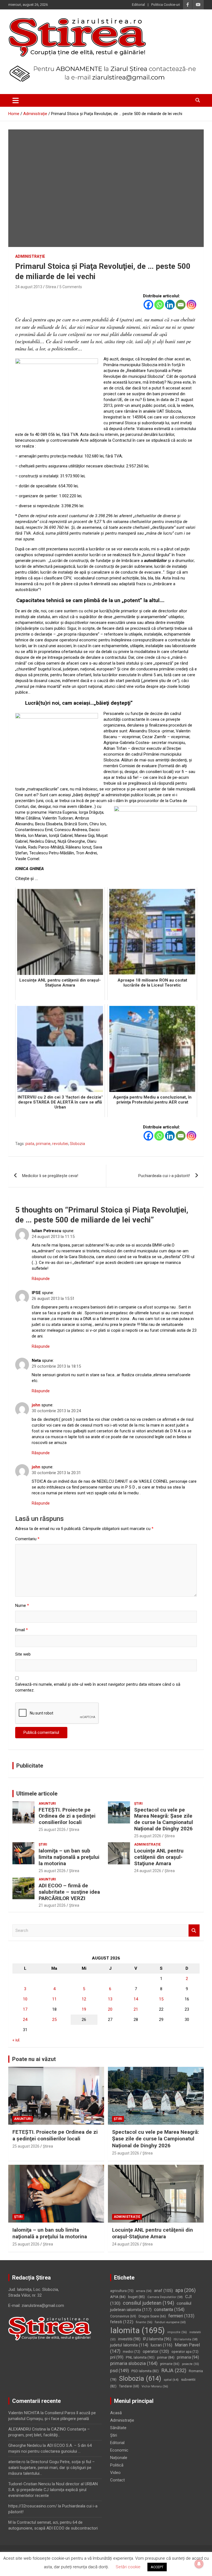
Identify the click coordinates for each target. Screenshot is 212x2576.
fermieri (181, 2316)
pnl (117, 2357)
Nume (22, 1606)
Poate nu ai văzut (34, 2059)
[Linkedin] (170, 305)
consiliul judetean (149, 2303)
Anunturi (47, 1804)
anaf (163, 2291)
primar (166, 2357)
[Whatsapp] (159, 305)
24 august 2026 (148, 1871)
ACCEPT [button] (157, 2567)
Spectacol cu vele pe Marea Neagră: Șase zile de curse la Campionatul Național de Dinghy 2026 (164, 1819)
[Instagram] (191, 305)
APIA (118, 2297)
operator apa (185, 2352)
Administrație (30, 256)
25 (54, 2020)
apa (185, 2290)
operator (156, 2351)
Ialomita (137, 2330)
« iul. (16, 2040)
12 (84, 1999)
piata (30, 1144)
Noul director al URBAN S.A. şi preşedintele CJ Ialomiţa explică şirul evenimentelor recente (53, 2490)
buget (137, 2297)
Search (194, 1931)
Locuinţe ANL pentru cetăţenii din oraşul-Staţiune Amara (159, 1857)
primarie (43, 1144)
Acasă (116, 2413)
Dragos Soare (152, 2316)
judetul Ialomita (129, 2345)
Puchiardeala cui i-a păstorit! (164, 1176)
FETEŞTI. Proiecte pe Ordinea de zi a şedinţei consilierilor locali (67, 1816)
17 (25, 2009)
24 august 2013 (29, 287)
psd (120, 2371)
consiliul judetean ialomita (151, 2306)
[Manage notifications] (199, 2564)
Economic (119, 2450)
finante (144, 2322)
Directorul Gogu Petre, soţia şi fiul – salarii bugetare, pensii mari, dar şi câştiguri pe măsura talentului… (51, 2468)
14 (136, 1999)
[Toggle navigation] (16, 100)
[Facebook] (148, 305)
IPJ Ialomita (157, 2339)
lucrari (161, 2345)
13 (110, 1999)
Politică (117, 2465)
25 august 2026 (52, 1830)
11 (54, 1999)
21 (136, 2009)
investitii (129, 2339)
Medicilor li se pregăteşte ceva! (50, 1176)
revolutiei (60, 1144)
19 (84, 2009)
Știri (138, 1804)
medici (132, 2352)
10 (25, 1999)
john (36, 1405)
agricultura (122, 2291)
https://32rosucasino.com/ (33, 2506)
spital (171, 2380)
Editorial (138, 5)
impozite (177, 2332)
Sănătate (118, 2428)
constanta (169, 2310)
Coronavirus (123, 2316)
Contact (117, 2480)
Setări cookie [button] (128, 2567)
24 (25, 2020)
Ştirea (74, 1830)
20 (110, 2009)
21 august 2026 (52, 1905)
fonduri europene (170, 2322)
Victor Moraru (155, 2386)
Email (22, 1630)
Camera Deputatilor (165, 2297)
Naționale (119, 2458)
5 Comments (71, 287)
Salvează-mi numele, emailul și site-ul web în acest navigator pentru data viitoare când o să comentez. (98, 1687)
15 (161, 1999)
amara (144, 2291)
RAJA (174, 2371)
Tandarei (129, 2386)
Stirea (51, 287)
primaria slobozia (134, 2363)
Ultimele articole (37, 1794)
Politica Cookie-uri (166, 5)
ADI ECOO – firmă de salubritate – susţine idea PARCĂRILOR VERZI (69, 1892)
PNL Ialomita (140, 2357)
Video (115, 2473)
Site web (23, 1654)
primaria (188, 2357)
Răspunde (41, 1279)
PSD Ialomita (145, 2371)
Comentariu (27, 1539)
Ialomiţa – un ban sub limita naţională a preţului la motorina (69, 1857)
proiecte (190, 2364)
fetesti (122, 2322)
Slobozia (77, 1144)
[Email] (181, 305)
